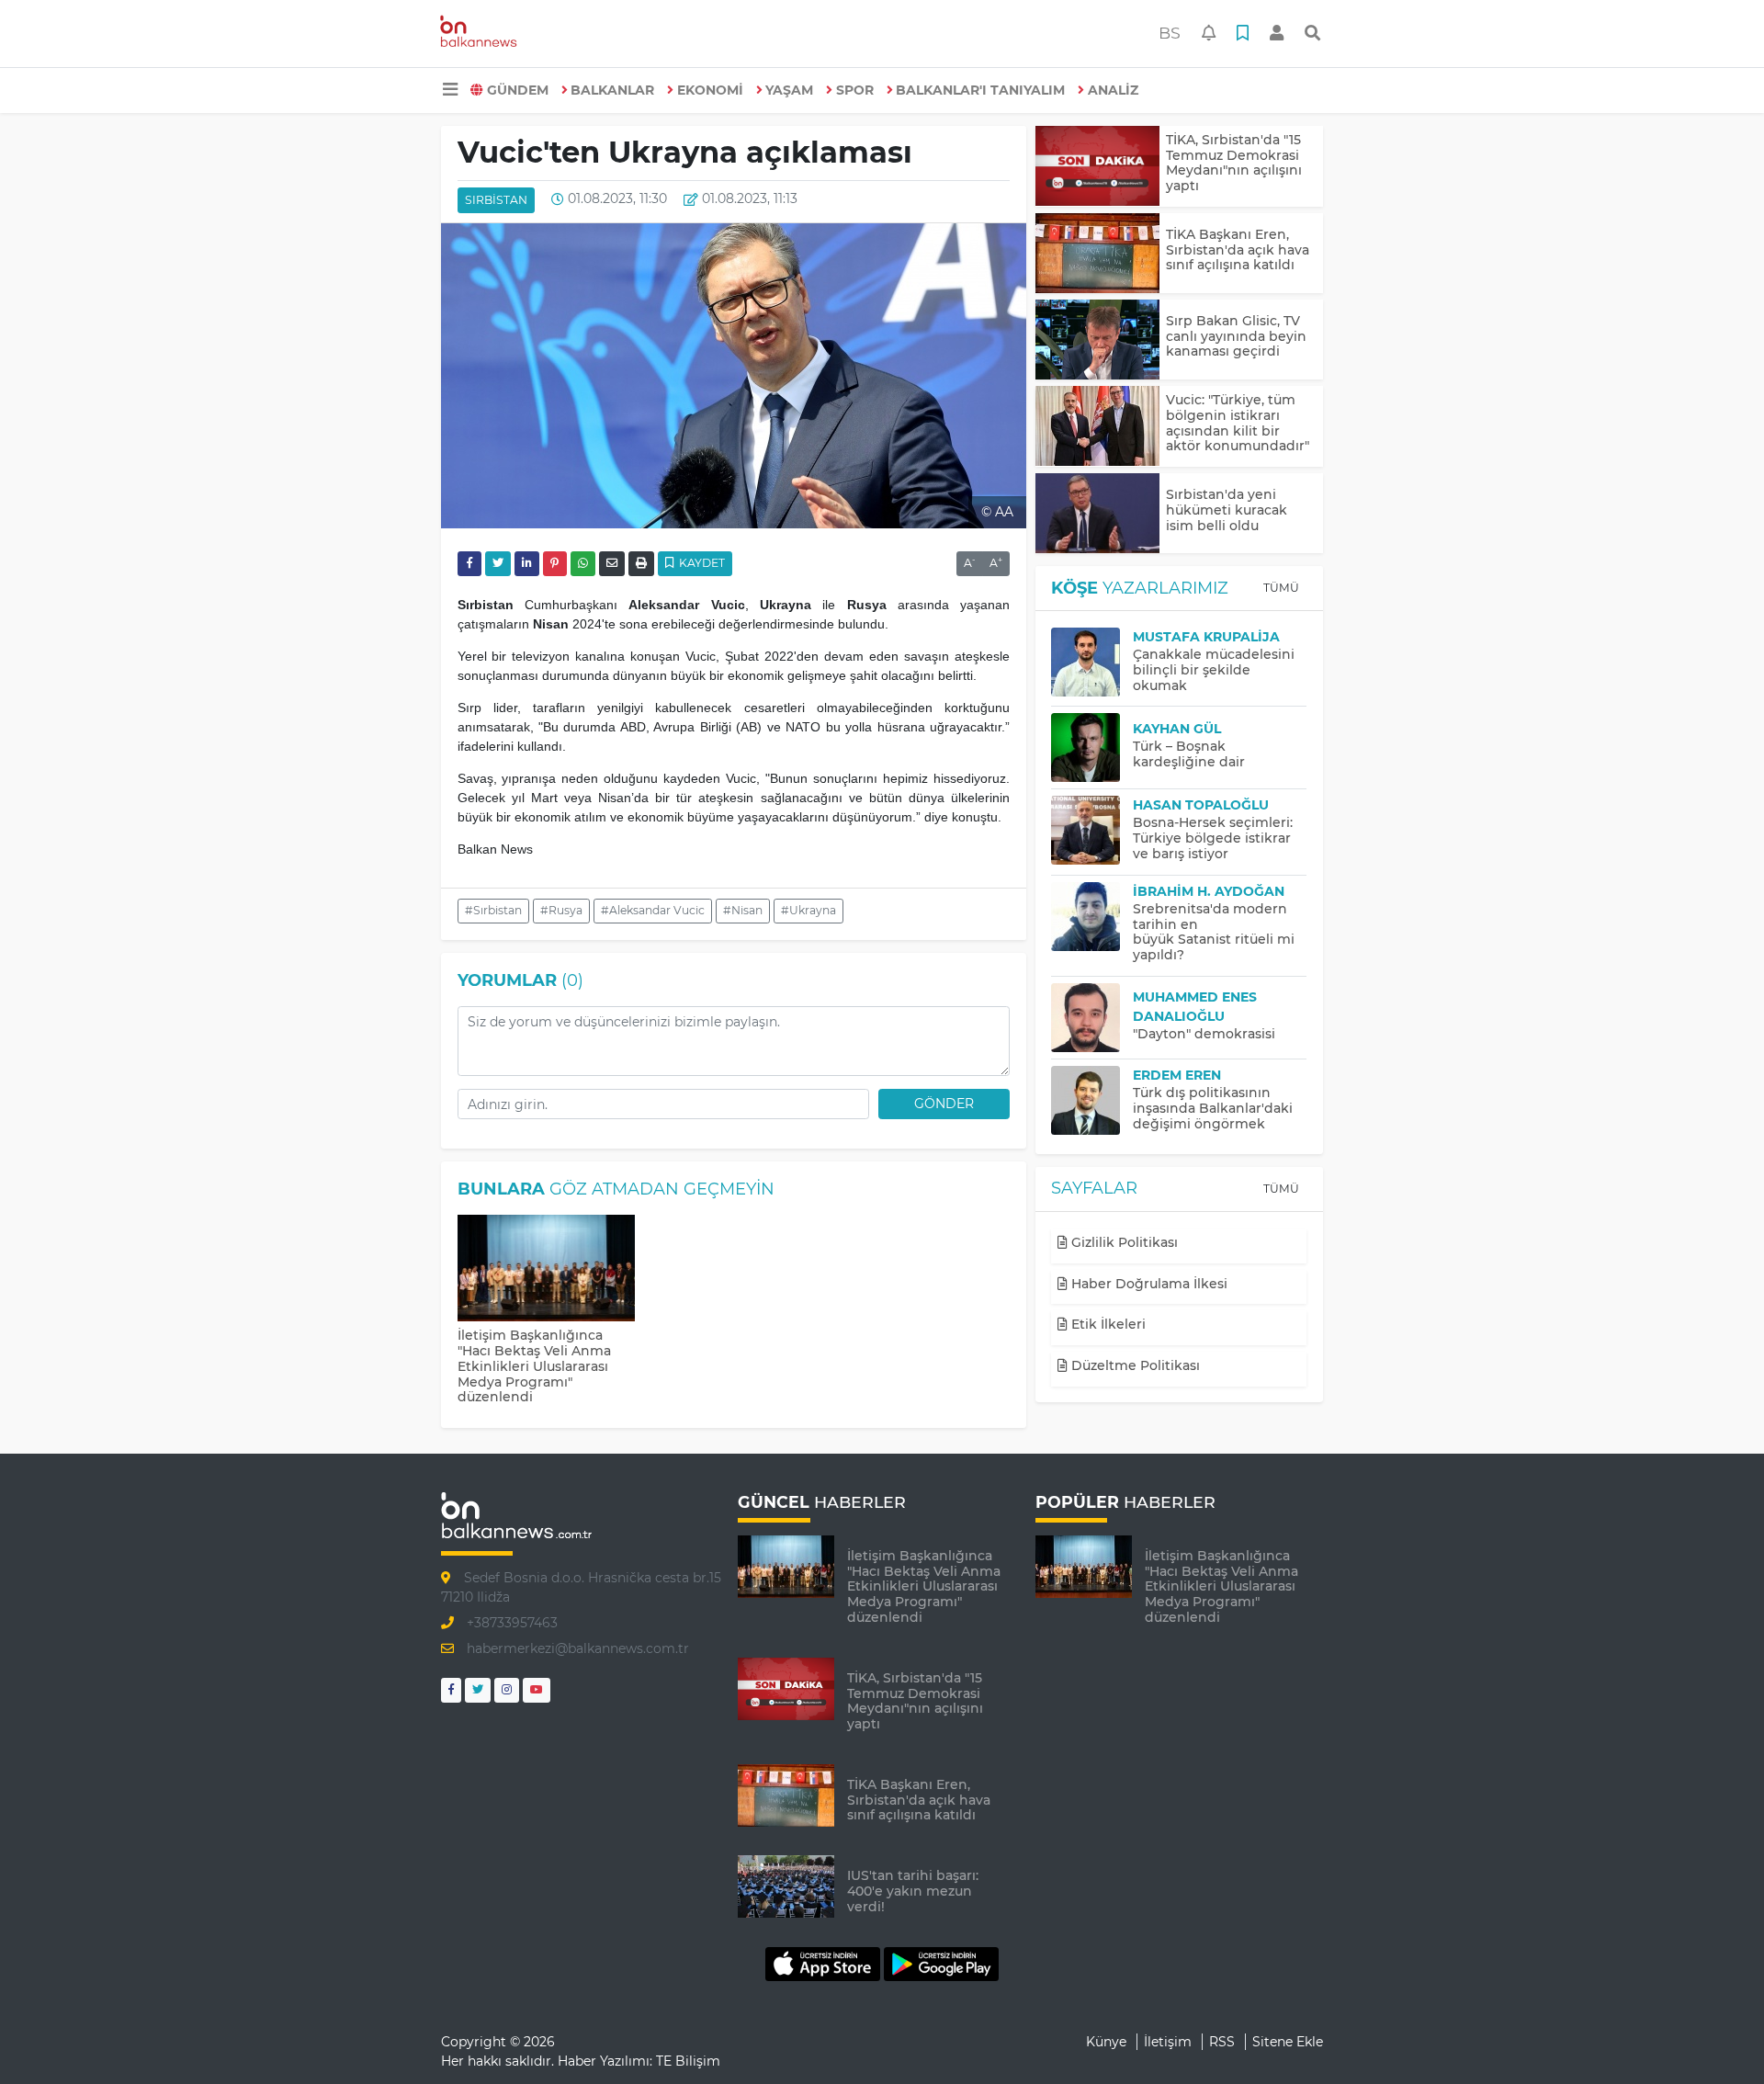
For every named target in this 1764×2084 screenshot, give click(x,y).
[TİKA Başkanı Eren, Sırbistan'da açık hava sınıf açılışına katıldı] (1097, 253)
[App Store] (825, 1963)
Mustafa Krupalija (1206, 637)
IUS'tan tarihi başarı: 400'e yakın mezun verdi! (913, 1891)
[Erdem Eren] (1092, 1100)
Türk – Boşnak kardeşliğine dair (1189, 754)
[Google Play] (941, 1963)
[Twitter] (478, 1690)
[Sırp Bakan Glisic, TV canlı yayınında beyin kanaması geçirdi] (1097, 340)
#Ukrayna (808, 910)
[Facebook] (451, 1690)
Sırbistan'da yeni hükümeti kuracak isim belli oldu (1227, 510)
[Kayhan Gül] (1092, 748)
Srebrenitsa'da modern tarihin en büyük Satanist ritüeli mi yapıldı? (1214, 932)
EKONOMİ (710, 90)
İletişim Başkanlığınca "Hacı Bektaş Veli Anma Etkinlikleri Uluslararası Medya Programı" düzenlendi (534, 1366)
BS (1170, 33)
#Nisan (743, 910)
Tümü (1281, 588)
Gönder (944, 1104)
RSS (1222, 2042)
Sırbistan (496, 200)
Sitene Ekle (1288, 2042)
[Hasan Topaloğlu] (1092, 830)
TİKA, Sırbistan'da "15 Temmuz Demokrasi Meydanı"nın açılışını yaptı (1234, 163)
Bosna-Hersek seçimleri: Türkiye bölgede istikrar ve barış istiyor (1213, 838)
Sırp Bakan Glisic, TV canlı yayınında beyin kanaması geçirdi (1236, 336)
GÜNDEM (518, 90)
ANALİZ (1113, 90)
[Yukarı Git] (1716, 2037)
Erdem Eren (1177, 1075)
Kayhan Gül (1177, 729)
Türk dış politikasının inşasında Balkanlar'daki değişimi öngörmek (1213, 1108)
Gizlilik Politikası (1123, 1242)
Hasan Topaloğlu (1201, 805)
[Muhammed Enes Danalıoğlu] (1092, 1018)
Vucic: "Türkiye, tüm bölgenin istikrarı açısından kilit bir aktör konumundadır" (1238, 423)
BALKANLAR (612, 90)
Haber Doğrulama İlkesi (1148, 1284)
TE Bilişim (688, 2061)
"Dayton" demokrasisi (1204, 1034)
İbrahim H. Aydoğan (1209, 891)
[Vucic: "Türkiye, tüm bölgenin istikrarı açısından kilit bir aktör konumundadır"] (1097, 426)
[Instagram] (507, 1690)
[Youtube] (537, 1690)
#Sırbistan (493, 910)
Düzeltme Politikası (1134, 1365)
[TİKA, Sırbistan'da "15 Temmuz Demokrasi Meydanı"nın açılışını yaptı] (1097, 166)
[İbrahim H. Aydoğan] (1092, 917)
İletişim (1168, 2042)
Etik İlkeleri (1107, 1324)
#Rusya (561, 910)
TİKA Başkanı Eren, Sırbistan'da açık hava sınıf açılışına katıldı (1238, 250)
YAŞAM (789, 90)
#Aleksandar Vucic (653, 910)
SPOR (855, 90)
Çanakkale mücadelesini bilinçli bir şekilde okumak (1214, 670)
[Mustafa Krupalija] (1092, 662)
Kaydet (701, 563)
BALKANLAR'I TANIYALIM (980, 90)
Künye (1106, 2042)
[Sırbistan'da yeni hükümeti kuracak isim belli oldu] (1097, 513)
